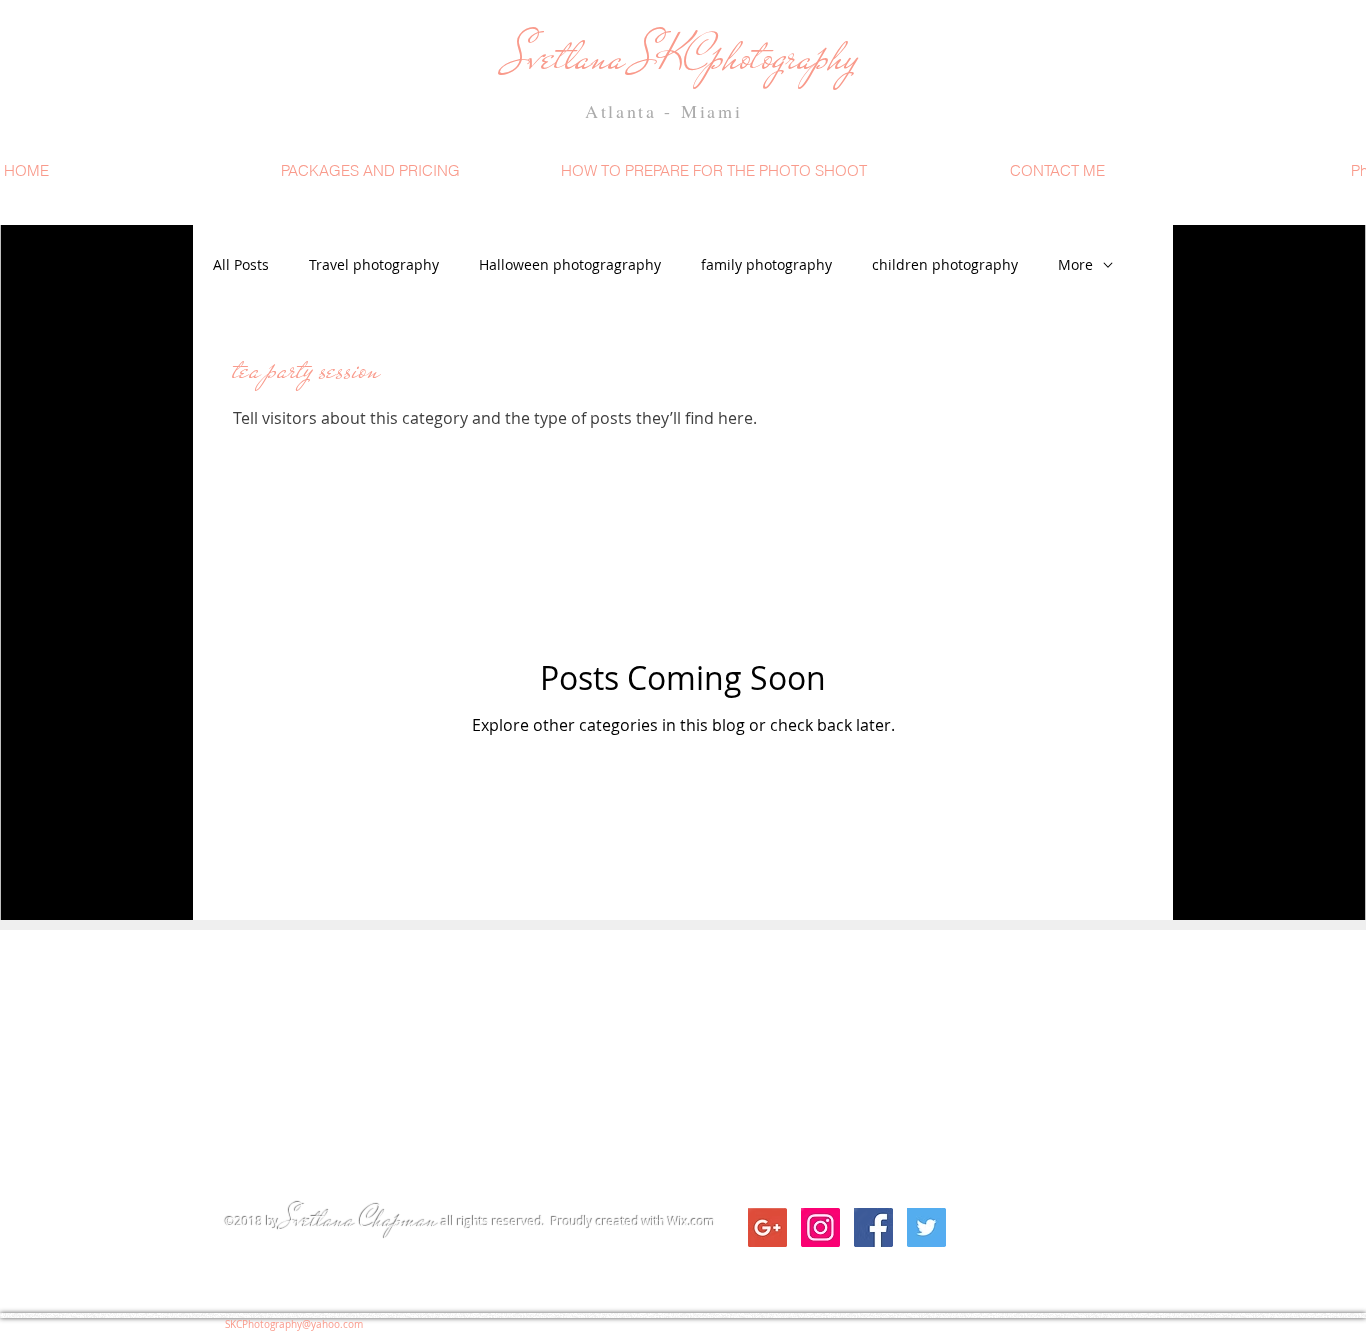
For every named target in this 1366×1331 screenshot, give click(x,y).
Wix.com (691, 1221)
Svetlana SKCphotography (677, 56)
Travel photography (374, 264)
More (1075, 264)
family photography (766, 264)
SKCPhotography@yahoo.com (294, 1324)
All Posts (241, 264)
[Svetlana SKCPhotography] (767, 1227)
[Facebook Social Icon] (873, 1227)
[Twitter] (926, 1227)
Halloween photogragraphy (570, 264)
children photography (945, 264)
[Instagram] (820, 1227)
